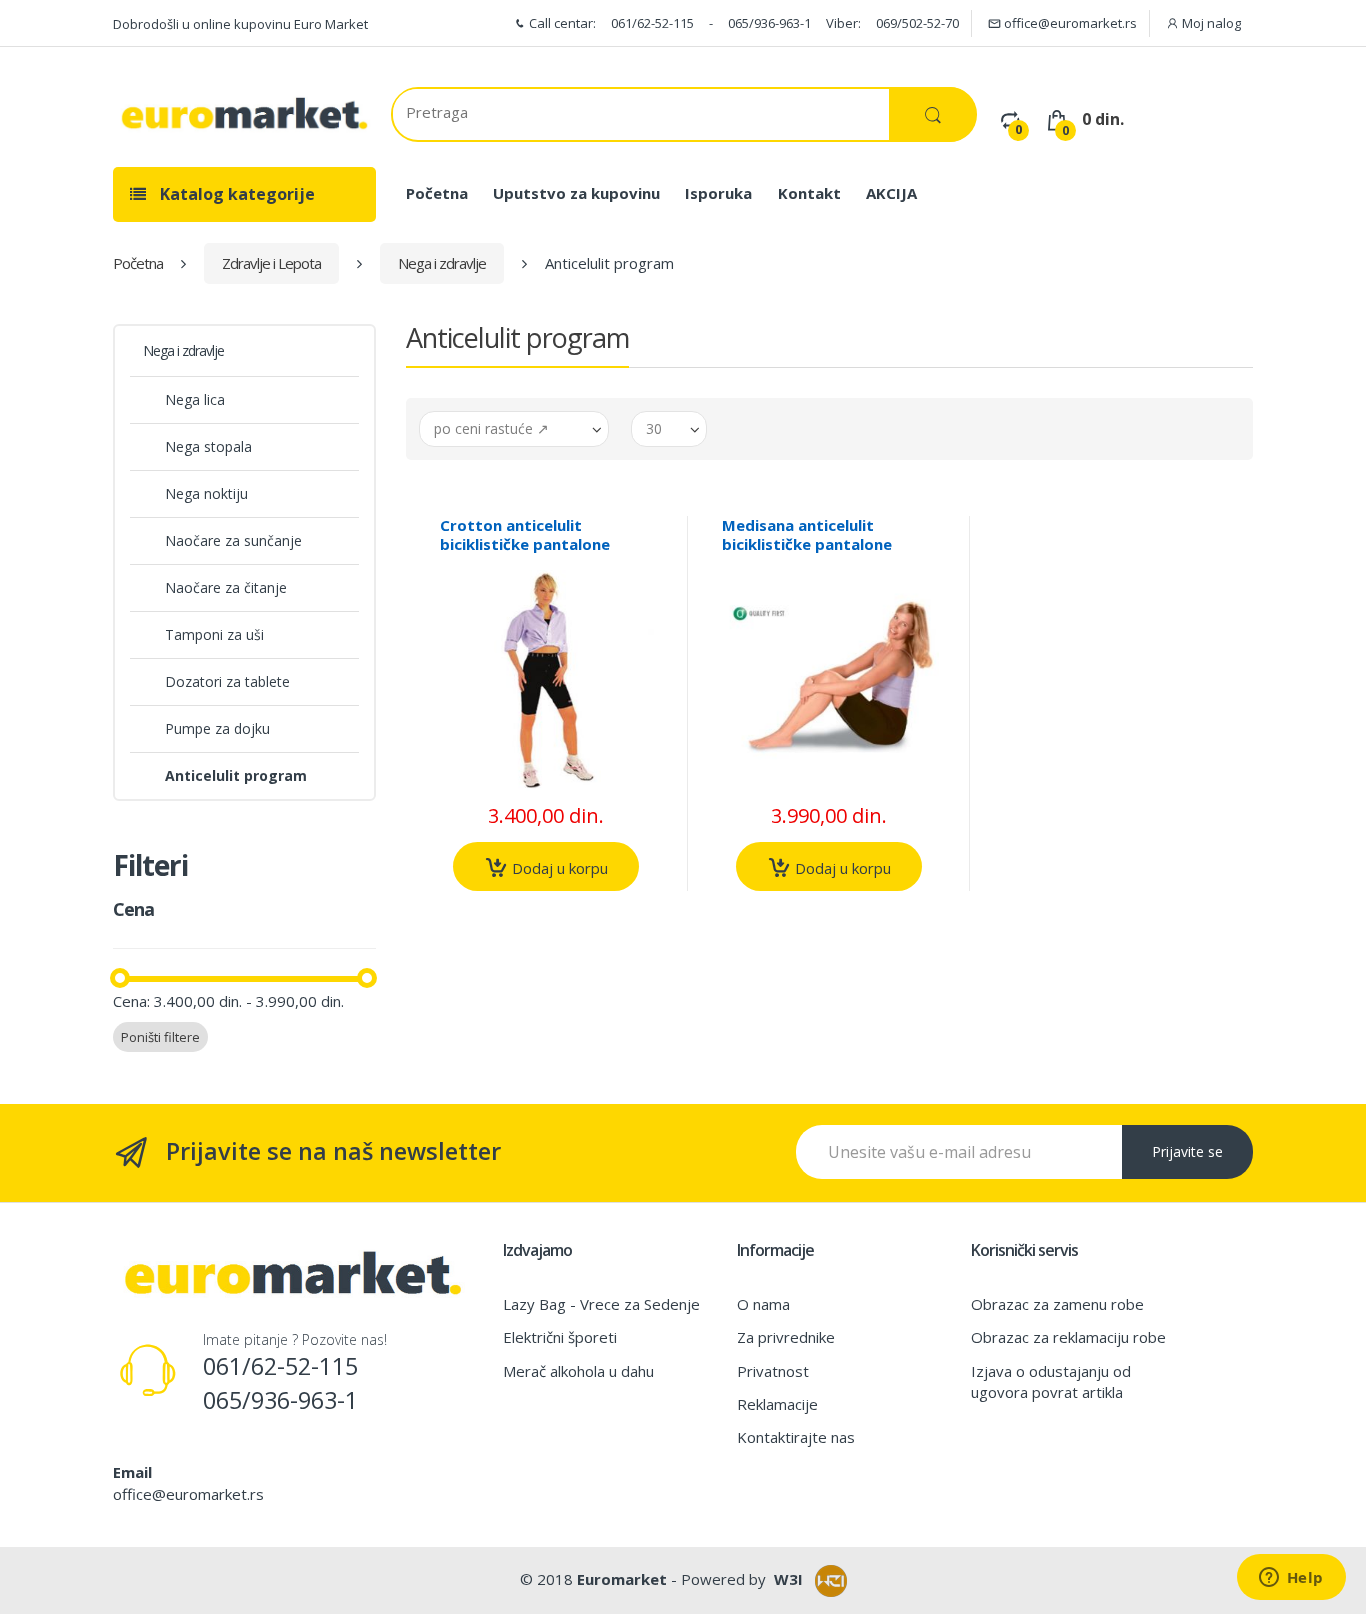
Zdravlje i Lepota (271, 263)
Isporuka (718, 193)
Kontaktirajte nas (796, 1437)
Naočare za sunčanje (233, 540)
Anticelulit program (236, 775)
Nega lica (195, 399)
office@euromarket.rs (1069, 23)
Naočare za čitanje (226, 587)
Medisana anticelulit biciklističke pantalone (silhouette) (807, 544)
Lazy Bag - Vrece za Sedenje (601, 1304)
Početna (437, 193)
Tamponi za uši (214, 634)
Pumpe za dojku (217, 728)
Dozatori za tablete (227, 681)
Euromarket (622, 1579)
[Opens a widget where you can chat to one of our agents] (1291, 1579)
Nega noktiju (206, 493)
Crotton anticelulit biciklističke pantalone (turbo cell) (525, 544)
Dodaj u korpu (558, 868)
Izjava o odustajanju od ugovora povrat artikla (1051, 1381)
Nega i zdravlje (442, 263)
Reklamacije (777, 1404)
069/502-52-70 (917, 23)
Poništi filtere (160, 1037)
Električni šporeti (560, 1337)
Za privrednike (786, 1337)
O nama (763, 1304)
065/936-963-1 (769, 23)
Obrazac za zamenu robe (1057, 1304)
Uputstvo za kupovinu (576, 193)
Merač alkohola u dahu (578, 1371)
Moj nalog (1210, 23)
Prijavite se (1187, 1151)
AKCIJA (891, 193)
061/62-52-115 (652, 23)
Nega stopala (208, 446)
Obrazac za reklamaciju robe (1068, 1337)
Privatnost (773, 1371)
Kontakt (809, 193)
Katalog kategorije (235, 194)
